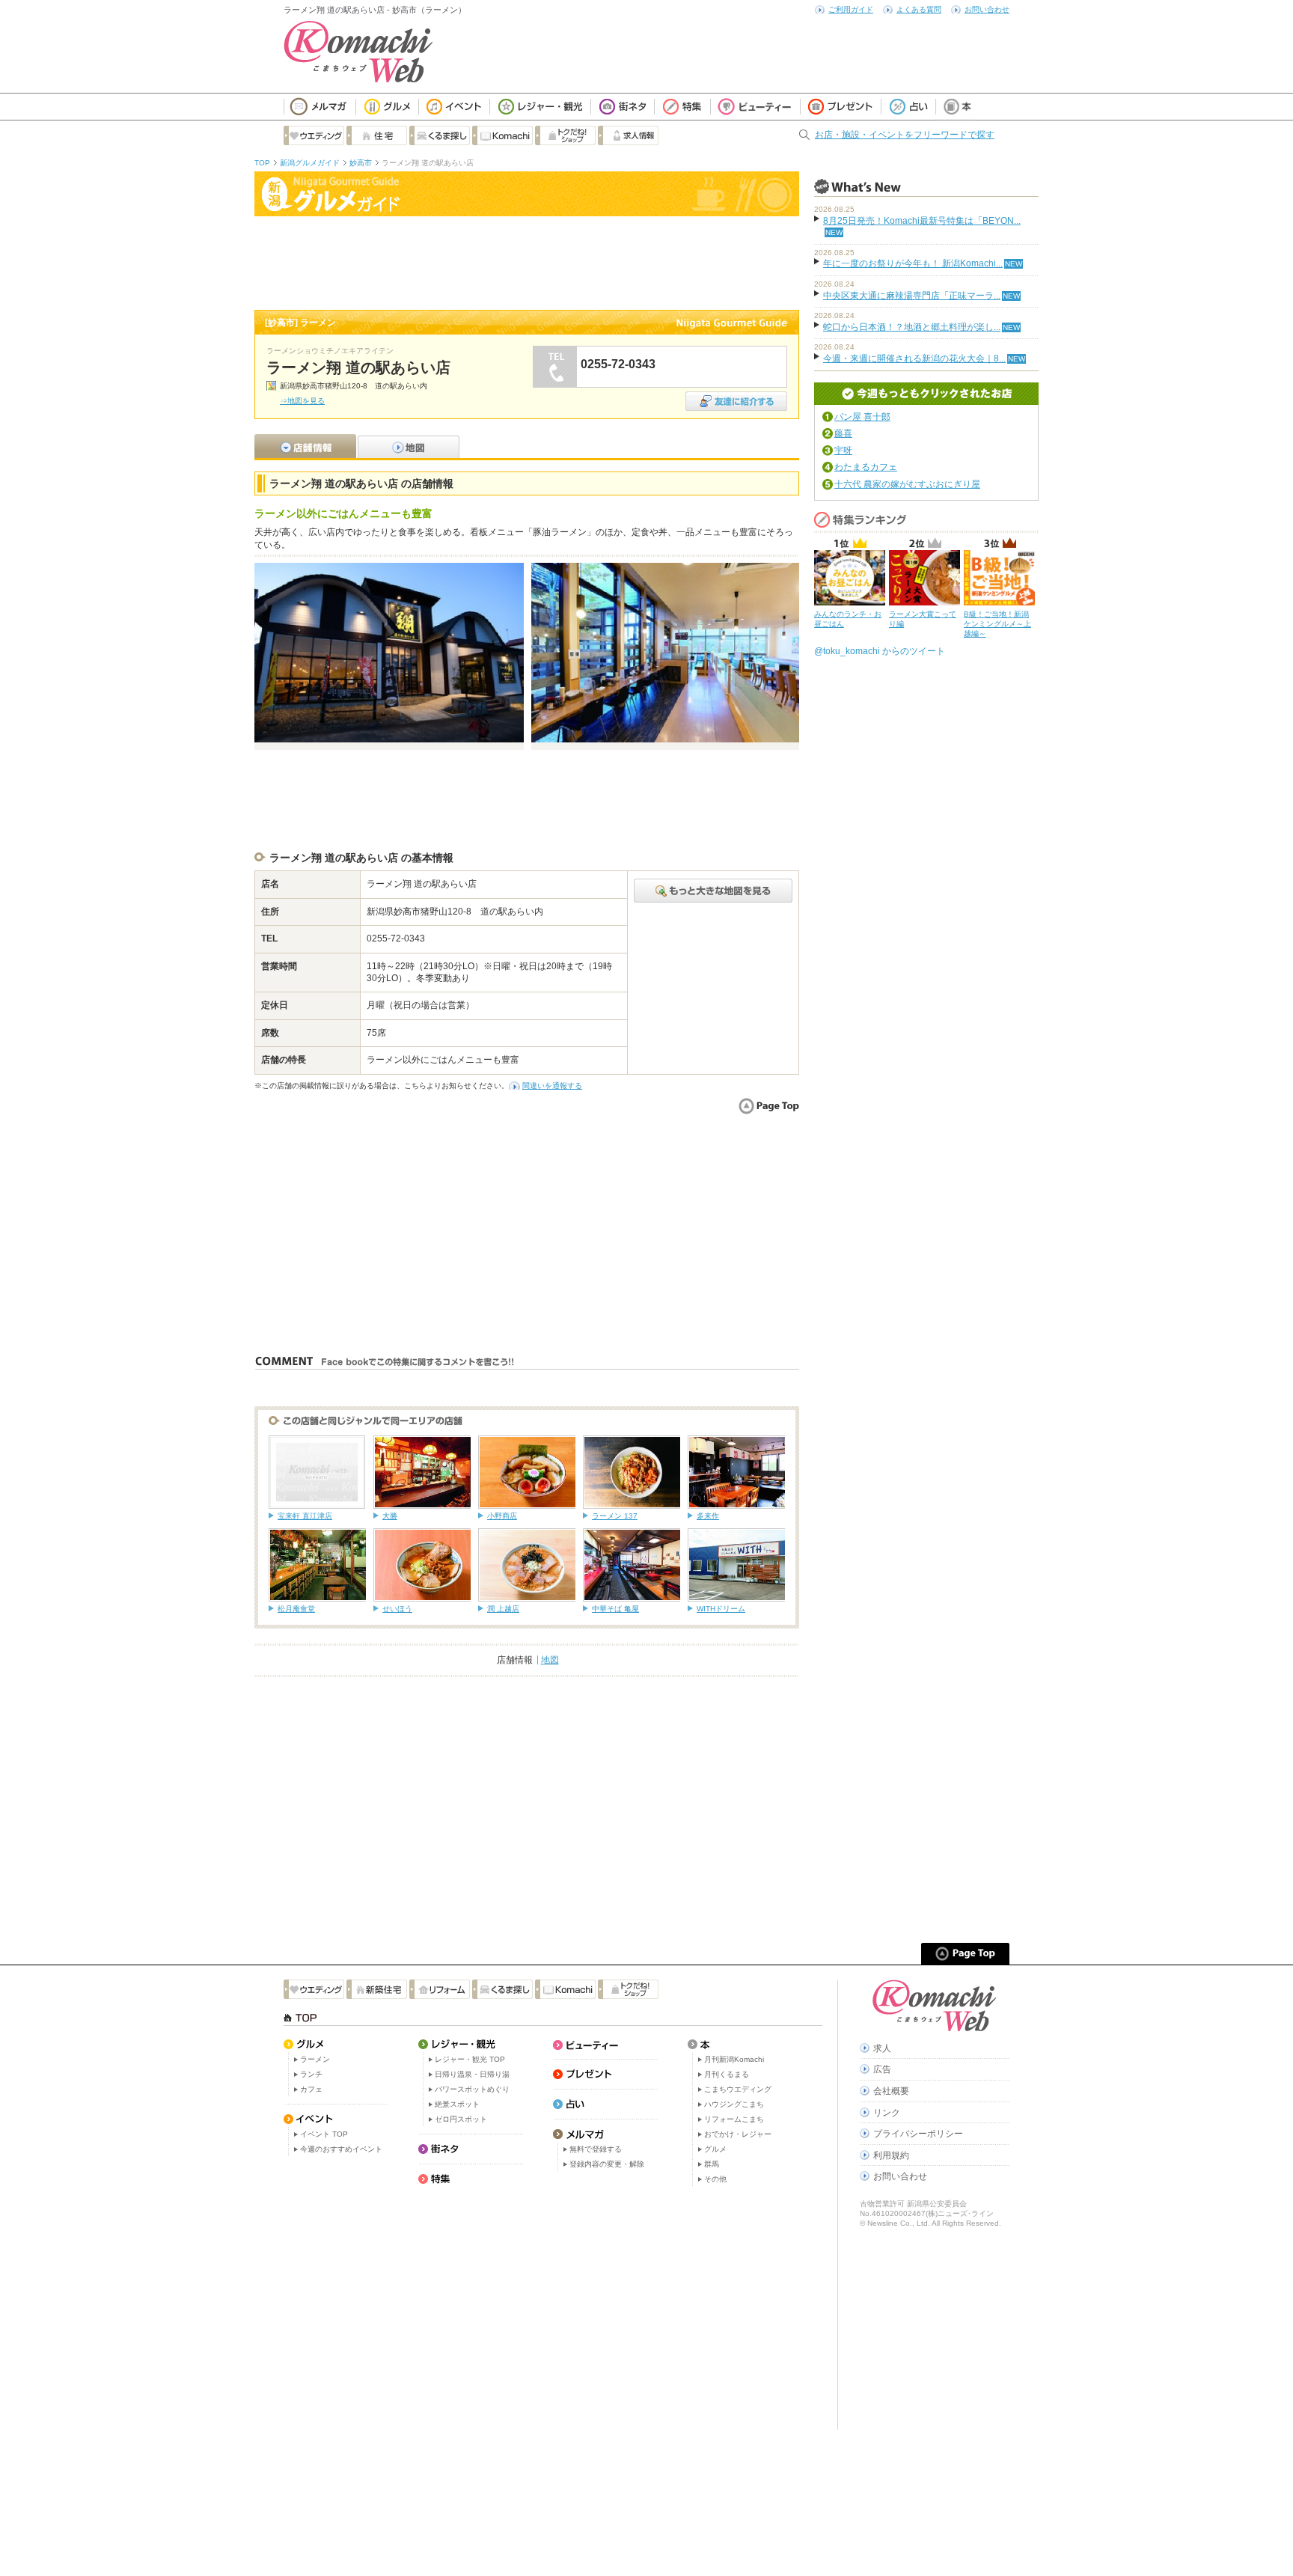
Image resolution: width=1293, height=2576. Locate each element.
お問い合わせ (987, 9)
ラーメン (315, 2059)
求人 (882, 2048)
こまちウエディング (738, 2089)
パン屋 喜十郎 (862, 417)
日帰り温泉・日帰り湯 (472, 2074)
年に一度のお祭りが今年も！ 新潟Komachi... (913, 263)
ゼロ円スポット (461, 2119)
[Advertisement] (527, 261)
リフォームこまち (734, 2119)
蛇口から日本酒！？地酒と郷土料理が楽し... (912, 327)
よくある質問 (919, 9)
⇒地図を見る (302, 401)
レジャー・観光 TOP (470, 2059)
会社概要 (891, 2091)
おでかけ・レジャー (738, 2134)
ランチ (311, 2074)
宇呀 (843, 451)
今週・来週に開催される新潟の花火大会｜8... (914, 358)
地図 (550, 1660)
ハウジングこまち (734, 2104)
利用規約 (891, 2155)
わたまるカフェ (866, 467)
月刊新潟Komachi (734, 2059)
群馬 (712, 2164)
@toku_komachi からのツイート (880, 651)
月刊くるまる (727, 2074)
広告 (882, 2069)
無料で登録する (596, 2149)
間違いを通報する (552, 1086)
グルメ (715, 2149)
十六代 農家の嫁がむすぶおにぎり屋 (907, 484)
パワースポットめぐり (472, 2089)
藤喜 (843, 433)
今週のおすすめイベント (341, 2149)
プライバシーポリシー (918, 2134)
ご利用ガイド (851, 9)
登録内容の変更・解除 (607, 2164)
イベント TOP (324, 2134)
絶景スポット (457, 2104)
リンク (887, 2113)
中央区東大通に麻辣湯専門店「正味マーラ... (912, 296)
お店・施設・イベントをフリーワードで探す (905, 135)
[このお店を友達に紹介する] (736, 396)
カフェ (311, 2089)
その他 (715, 2179)
